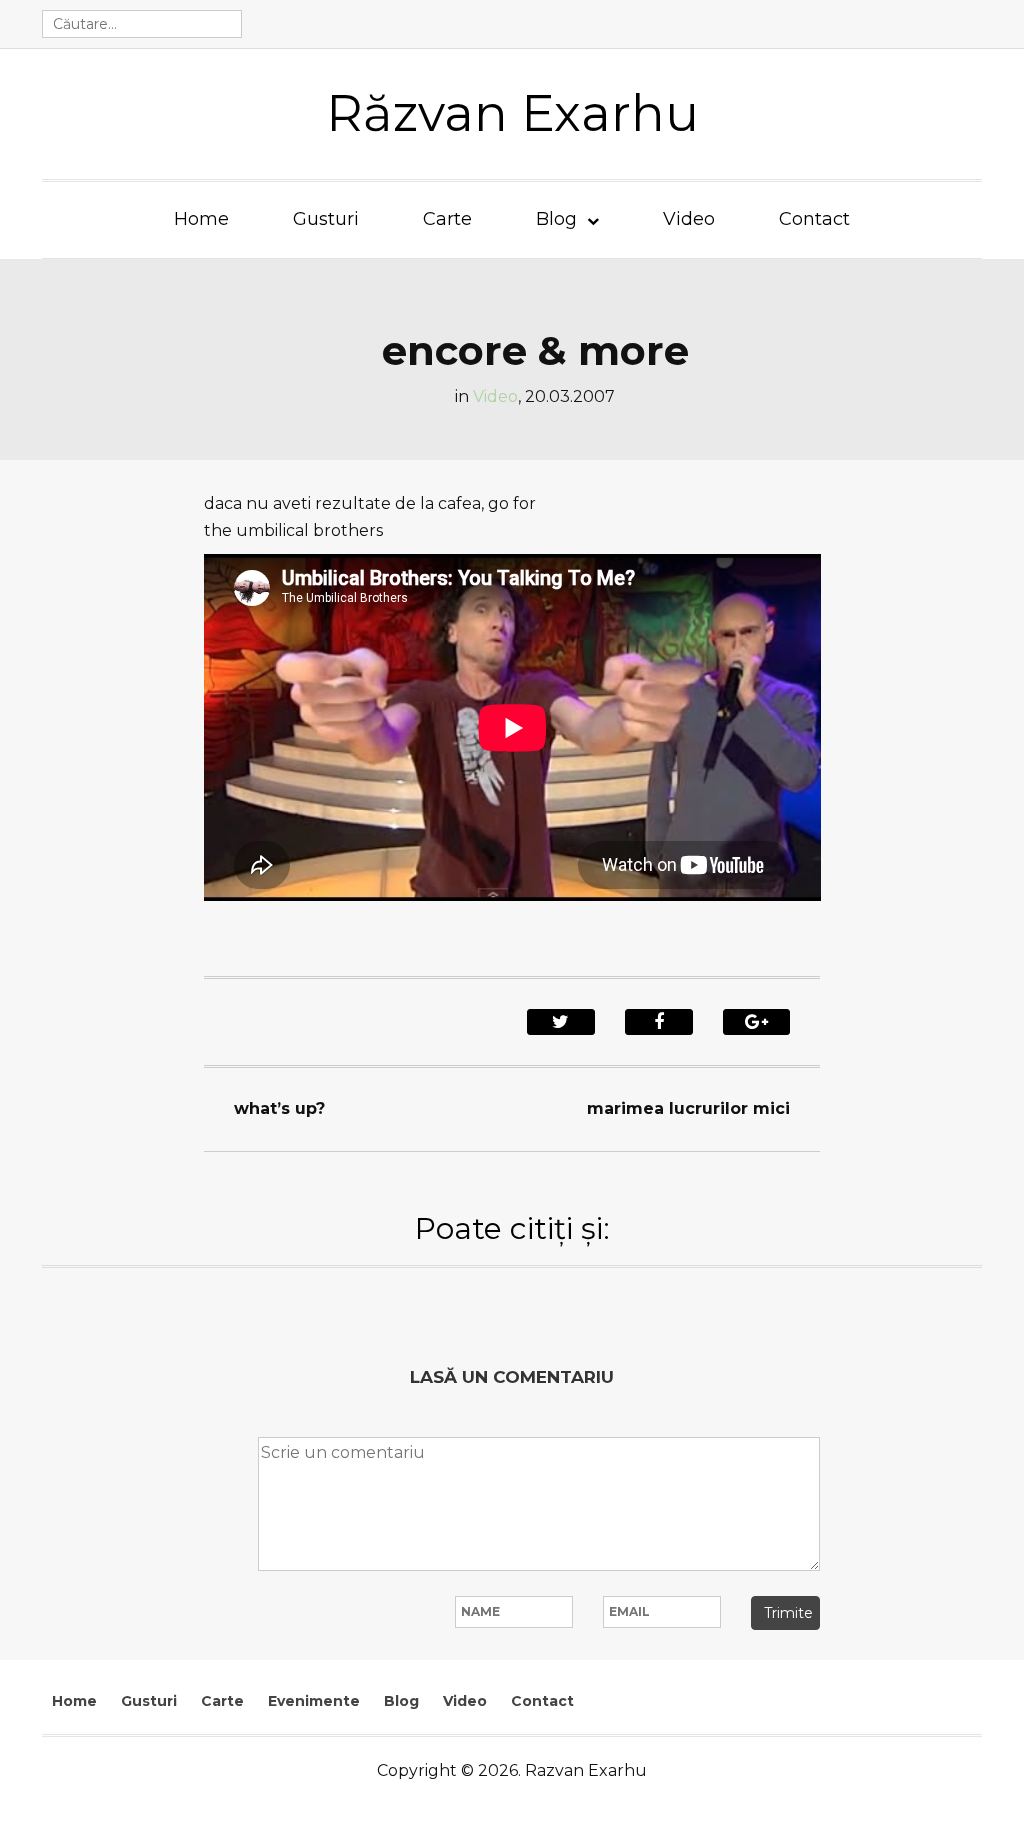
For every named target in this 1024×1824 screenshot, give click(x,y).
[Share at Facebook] (659, 1022)
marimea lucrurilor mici (688, 1108)
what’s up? (279, 1108)
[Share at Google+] (757, 1022)
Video (689, 219)
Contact (814, 219)
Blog (556, 219)
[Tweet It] (561, 1022)
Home (201, 219)
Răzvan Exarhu (512, 113)
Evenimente (314, 1701)
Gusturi (326, 219)
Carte (447, 219)
